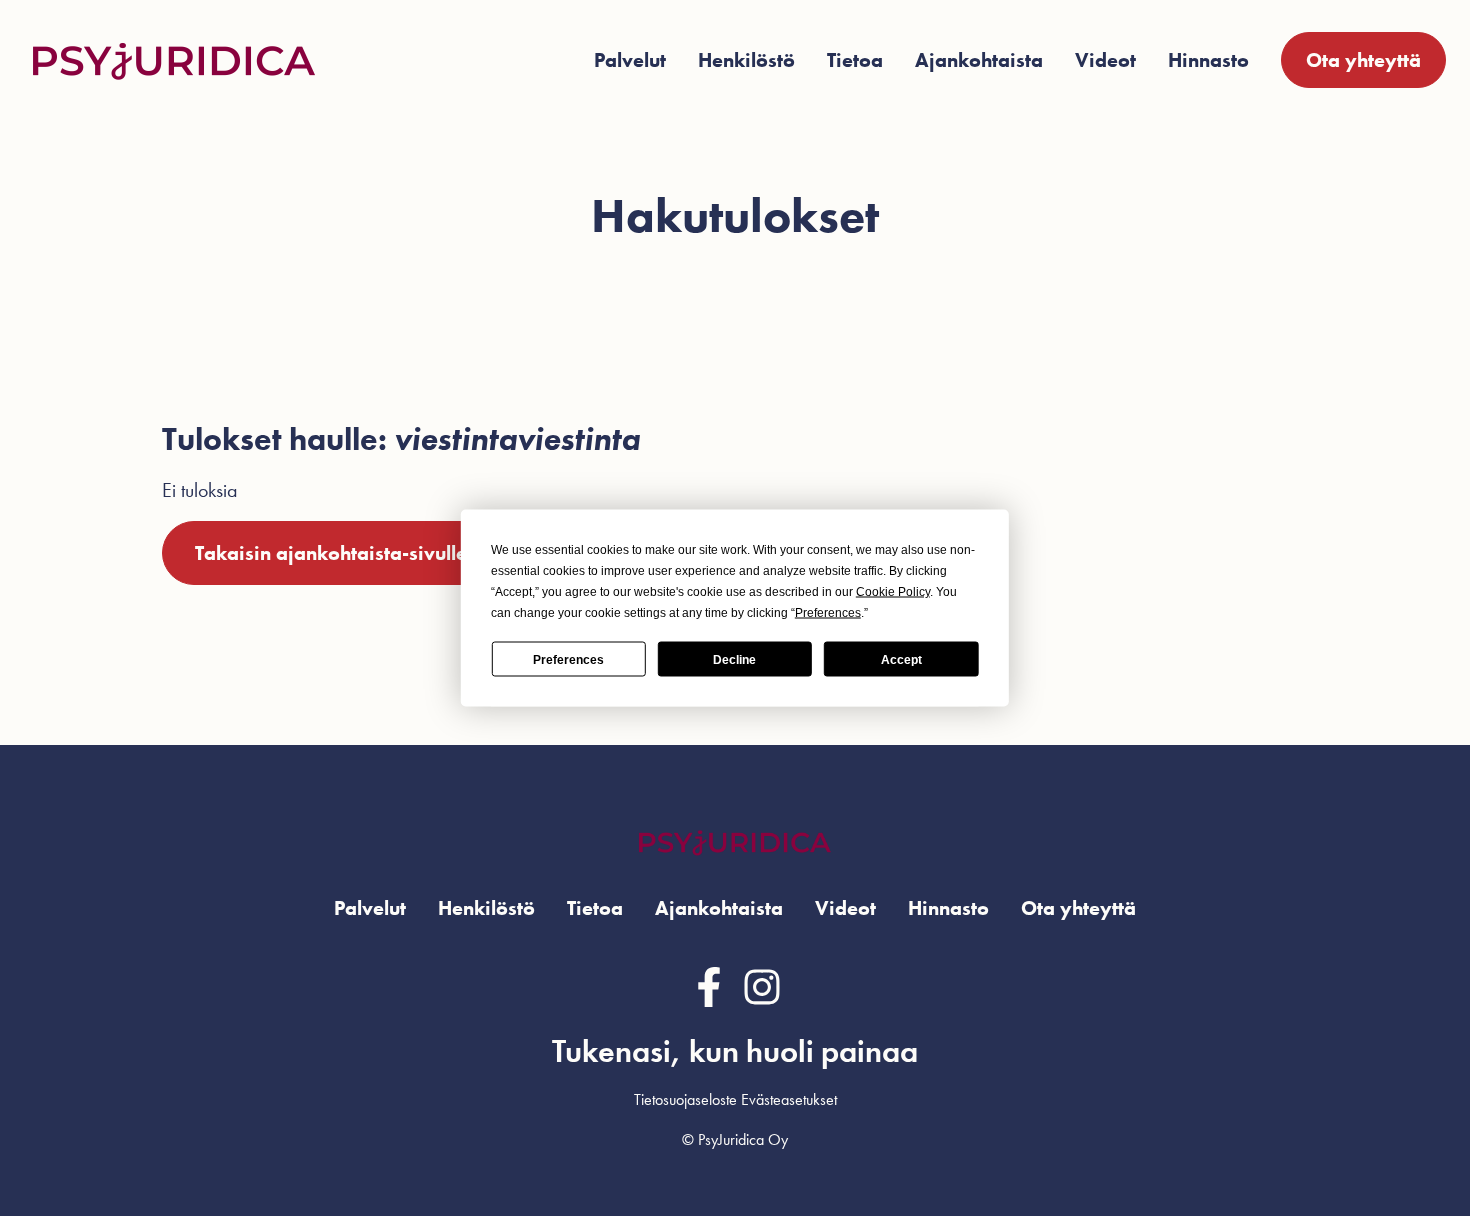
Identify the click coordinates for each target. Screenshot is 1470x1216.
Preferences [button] (828, 613)
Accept (901, 659)
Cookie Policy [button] (893, 592)
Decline (734, 659)
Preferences (568, 659)
